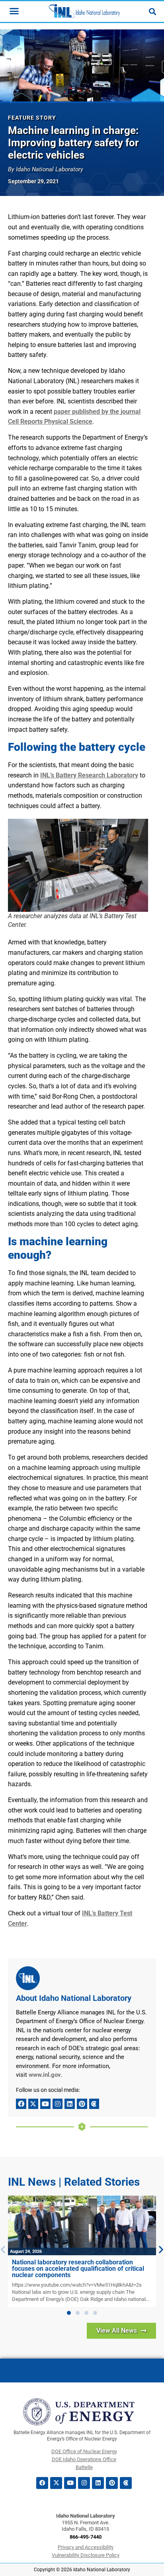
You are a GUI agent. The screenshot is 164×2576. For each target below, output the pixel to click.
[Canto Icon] (94, 2104)
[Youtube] (45, 2104)
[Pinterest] (82, 2104)
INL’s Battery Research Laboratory (89, 775)
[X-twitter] (33, 2104)
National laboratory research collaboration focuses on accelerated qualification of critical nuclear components (78, 2269)
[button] (69, 2313)
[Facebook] (21, 2104)
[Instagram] (58, 2104)
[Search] (152, 12)
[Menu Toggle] (14, 11)
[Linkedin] (70, 2104)
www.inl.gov (45, 2075)
